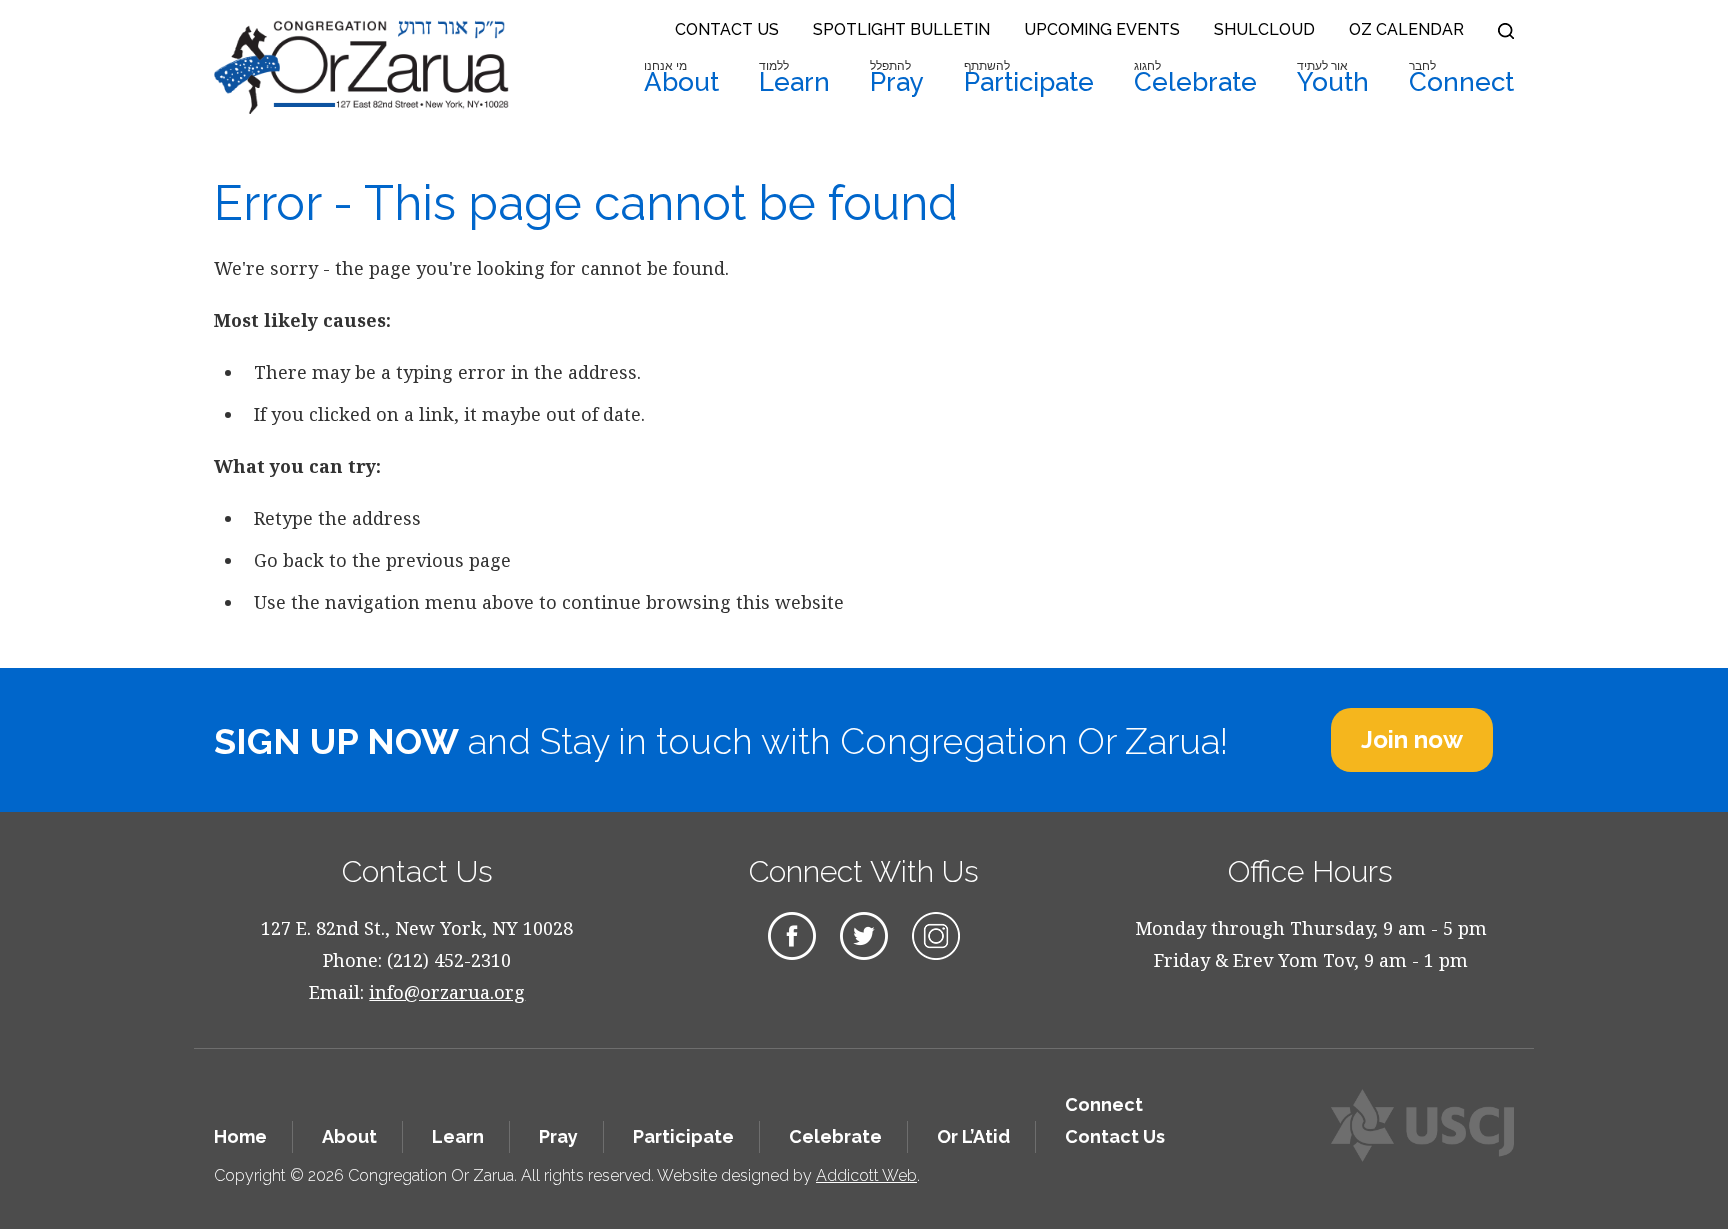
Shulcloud (1264, 29)
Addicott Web (866, 1175)
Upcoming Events (1102, 29)
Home (240, 1136)
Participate (1029, 78)
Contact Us (727, 29)
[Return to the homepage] (361, 67)
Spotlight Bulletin (901, 29)
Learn (794, 78)
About (681, 78)
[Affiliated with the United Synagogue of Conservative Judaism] (1422, 1125)
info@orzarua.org (447, 992)
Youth (1333, 78)
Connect (1461, 78)
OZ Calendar (1406, 29)
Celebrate (1195, 78)
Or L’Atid (973, 1136)
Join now (1412, 739)
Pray (897, 78)
